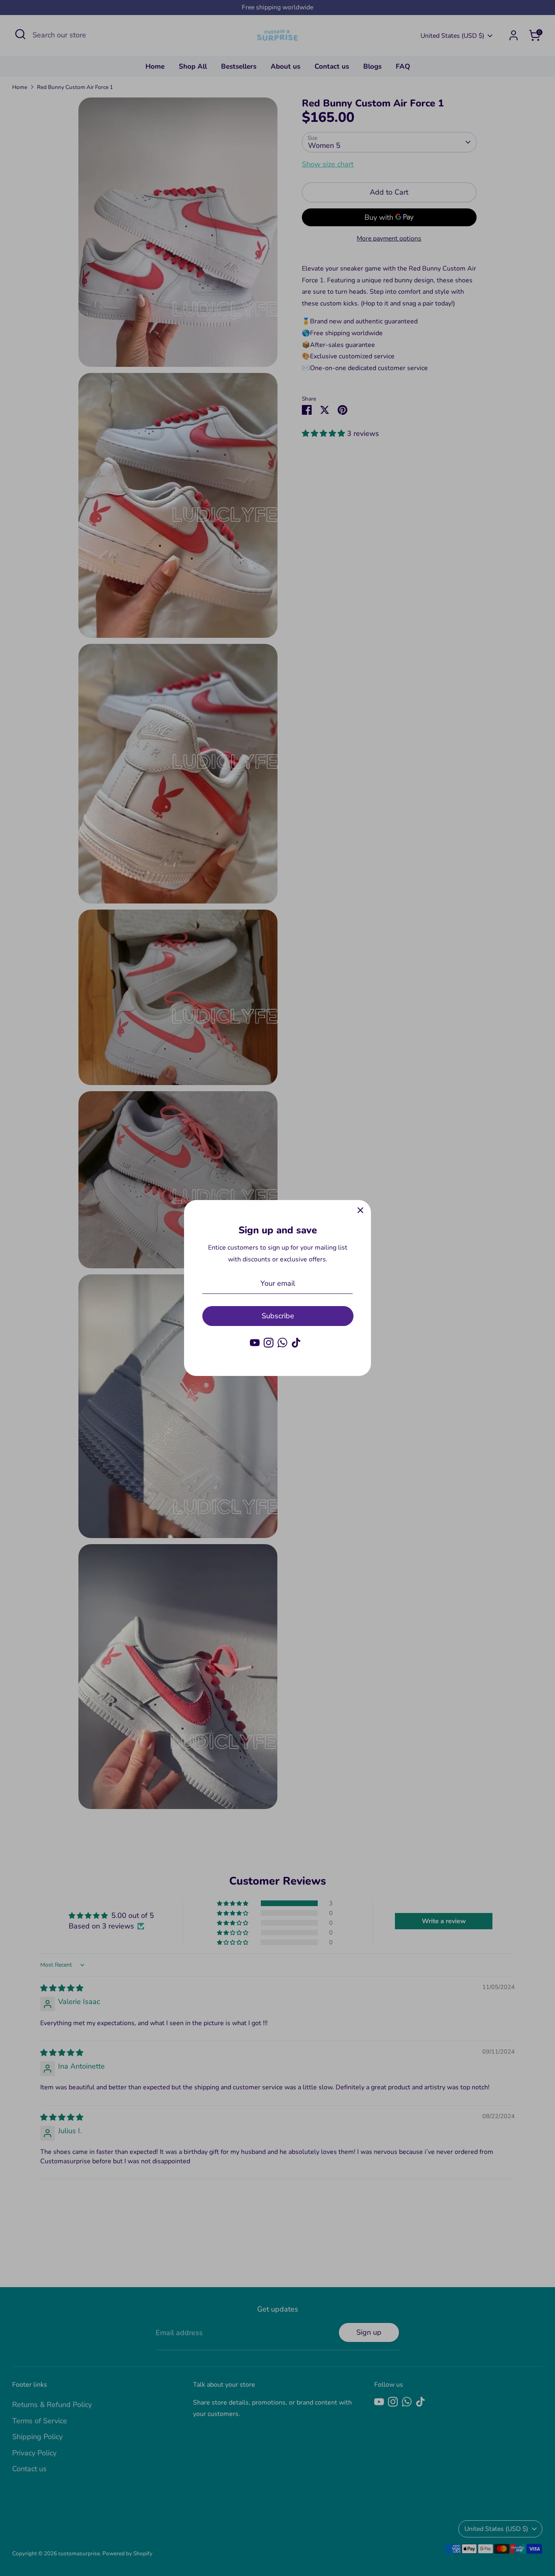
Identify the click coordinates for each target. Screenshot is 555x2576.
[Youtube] (255, 1343)
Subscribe (278, 1316)
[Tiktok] (296, 1343)
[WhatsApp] (282, 1343)
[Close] (360, 1211)
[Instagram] (269, 1343)
